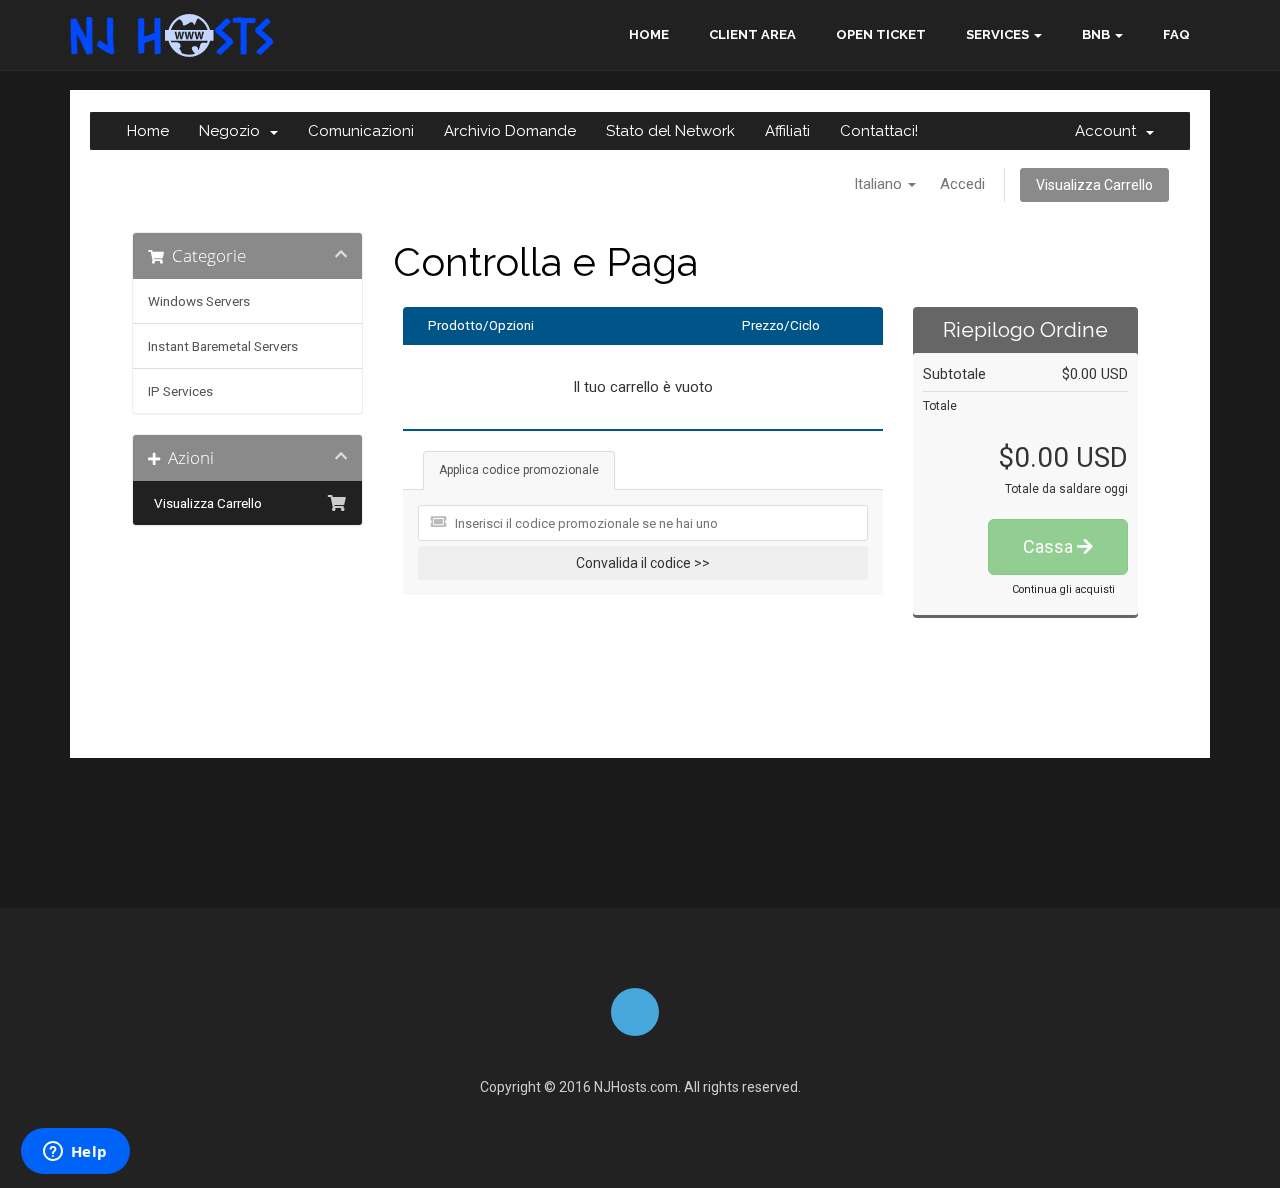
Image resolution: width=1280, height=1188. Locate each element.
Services (997, 34)
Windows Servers (199, 301)
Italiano (880, 184)
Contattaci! (879, 131)
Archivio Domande (510, 131)
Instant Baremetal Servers (223, 346)
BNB (1096, 34)
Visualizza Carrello (1094, 185)
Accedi (962, 184)
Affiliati (787, 131)
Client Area (752, 34)
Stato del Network (670, 131)
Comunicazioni (361, 131)
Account (1109, 131)
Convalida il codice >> (643, 563)
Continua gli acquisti (1063, 589)
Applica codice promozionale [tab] (519, 470)
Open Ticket (881, 34)
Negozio (233, 131)
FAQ (1176, 34)
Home (649, 34)
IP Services (180, 391)
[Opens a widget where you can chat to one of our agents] (75, 1153)
